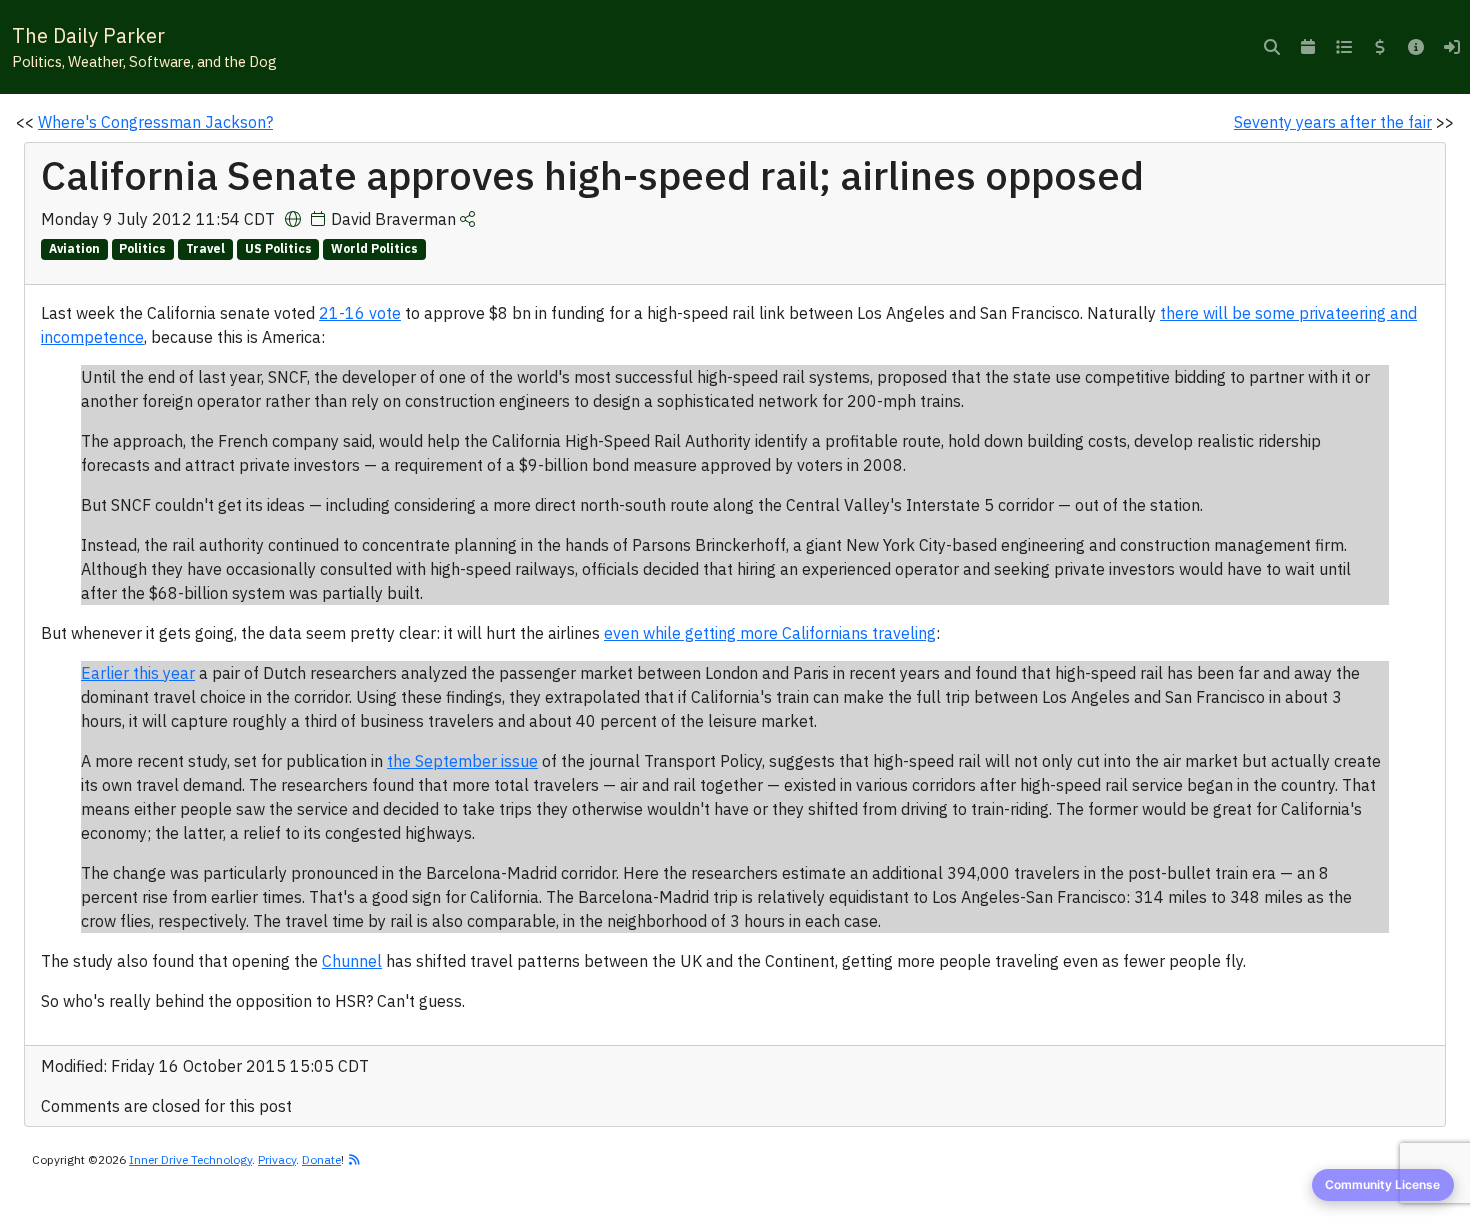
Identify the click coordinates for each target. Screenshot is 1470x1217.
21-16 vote (360, 313)
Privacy (277, 1159)
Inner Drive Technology (190, 1159)
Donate (321, 1159)
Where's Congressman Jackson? (155, 122)
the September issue (462, 761)
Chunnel (352, 961)
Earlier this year (138, 673)
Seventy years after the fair (1333, 122)
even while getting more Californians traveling (770, 633)
